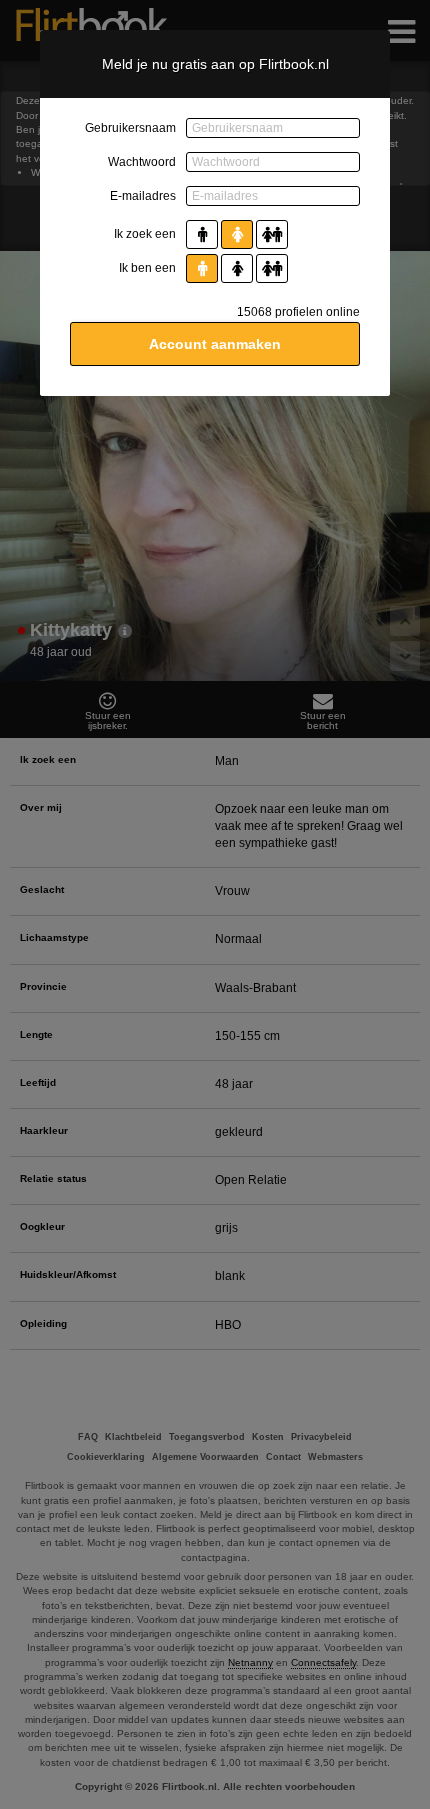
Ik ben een (147, 268)
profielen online (298, 312)
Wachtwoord (142, 162)
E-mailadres (143, 196)
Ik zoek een (145, 234)
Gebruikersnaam (130, 128)
